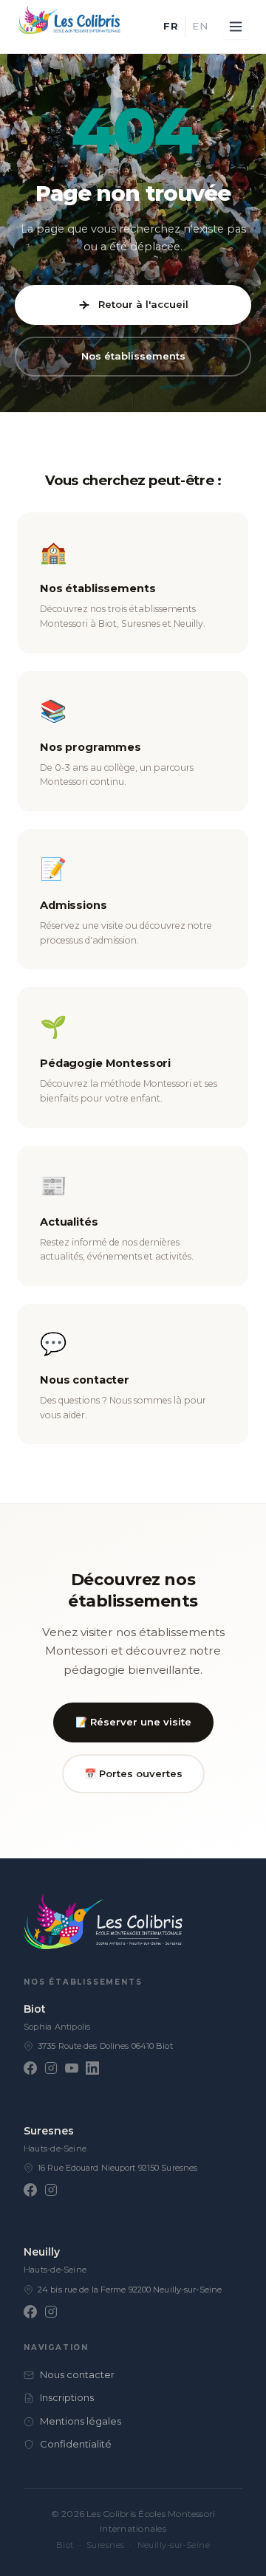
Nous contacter (77, 2374)
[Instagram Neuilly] (51, 2312)
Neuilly (42, 2252)
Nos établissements (133, 356)
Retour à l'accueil (143, 304)
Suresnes (49, 2131)
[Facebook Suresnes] (30, 2190)
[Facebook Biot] (30, 2068)
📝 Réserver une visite (133, 1722)
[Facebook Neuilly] (30, 2312)
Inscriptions (67, 2397)
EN (200, 26)
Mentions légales (81, 2421)
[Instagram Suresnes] (51, 2190)
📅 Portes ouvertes (133, 1773)
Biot (35, 2009)
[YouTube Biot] (72, 2068)
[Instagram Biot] (51, 2068)
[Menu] (236, 27)
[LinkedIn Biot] (92, 2068)
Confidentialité (76, 2444)
